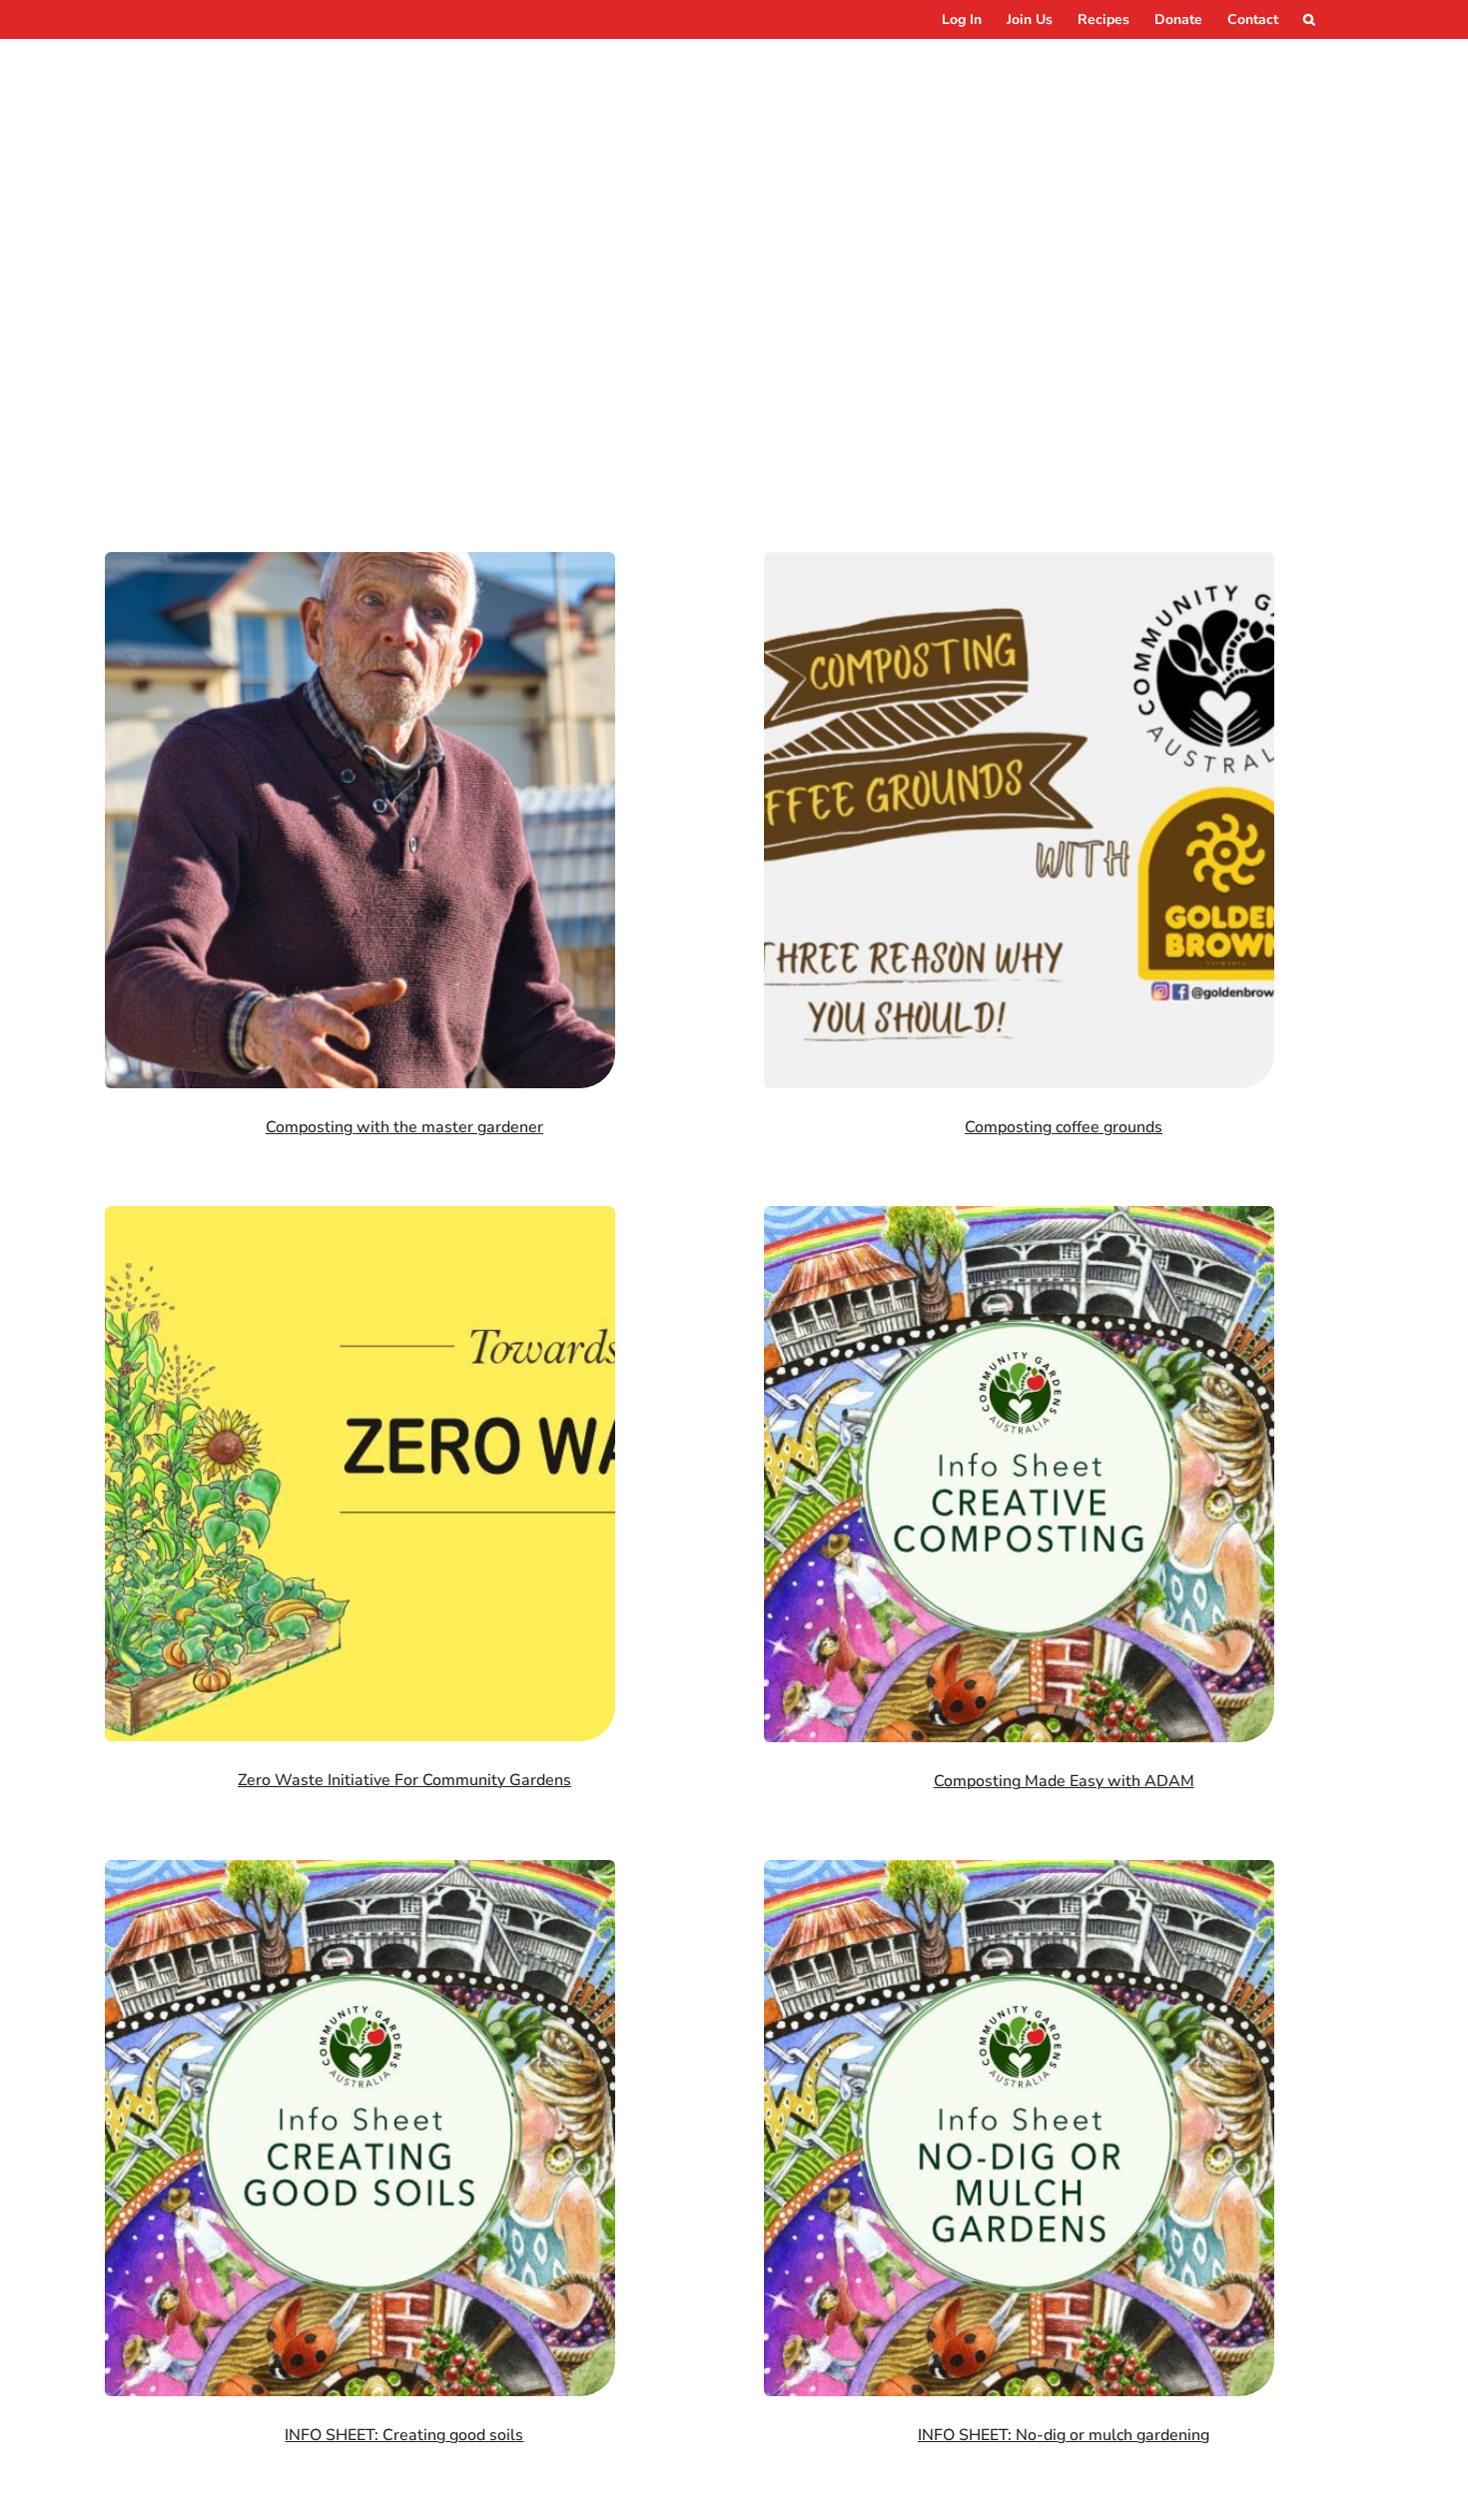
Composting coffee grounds (1064, 1127)
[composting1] (1019, 1215)
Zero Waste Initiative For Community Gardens (404, 1780)
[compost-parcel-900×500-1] (360, 561)
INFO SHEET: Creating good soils (404, 2435)
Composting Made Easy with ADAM (1064, 1781)
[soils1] (360, 1869)
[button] (1309, 19)
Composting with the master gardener (404, 1127)
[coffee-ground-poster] (1019, 561)
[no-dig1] (1019, 1869)
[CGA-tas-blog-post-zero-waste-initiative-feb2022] (360, 1215)
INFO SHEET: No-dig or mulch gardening (1064, 2435)
